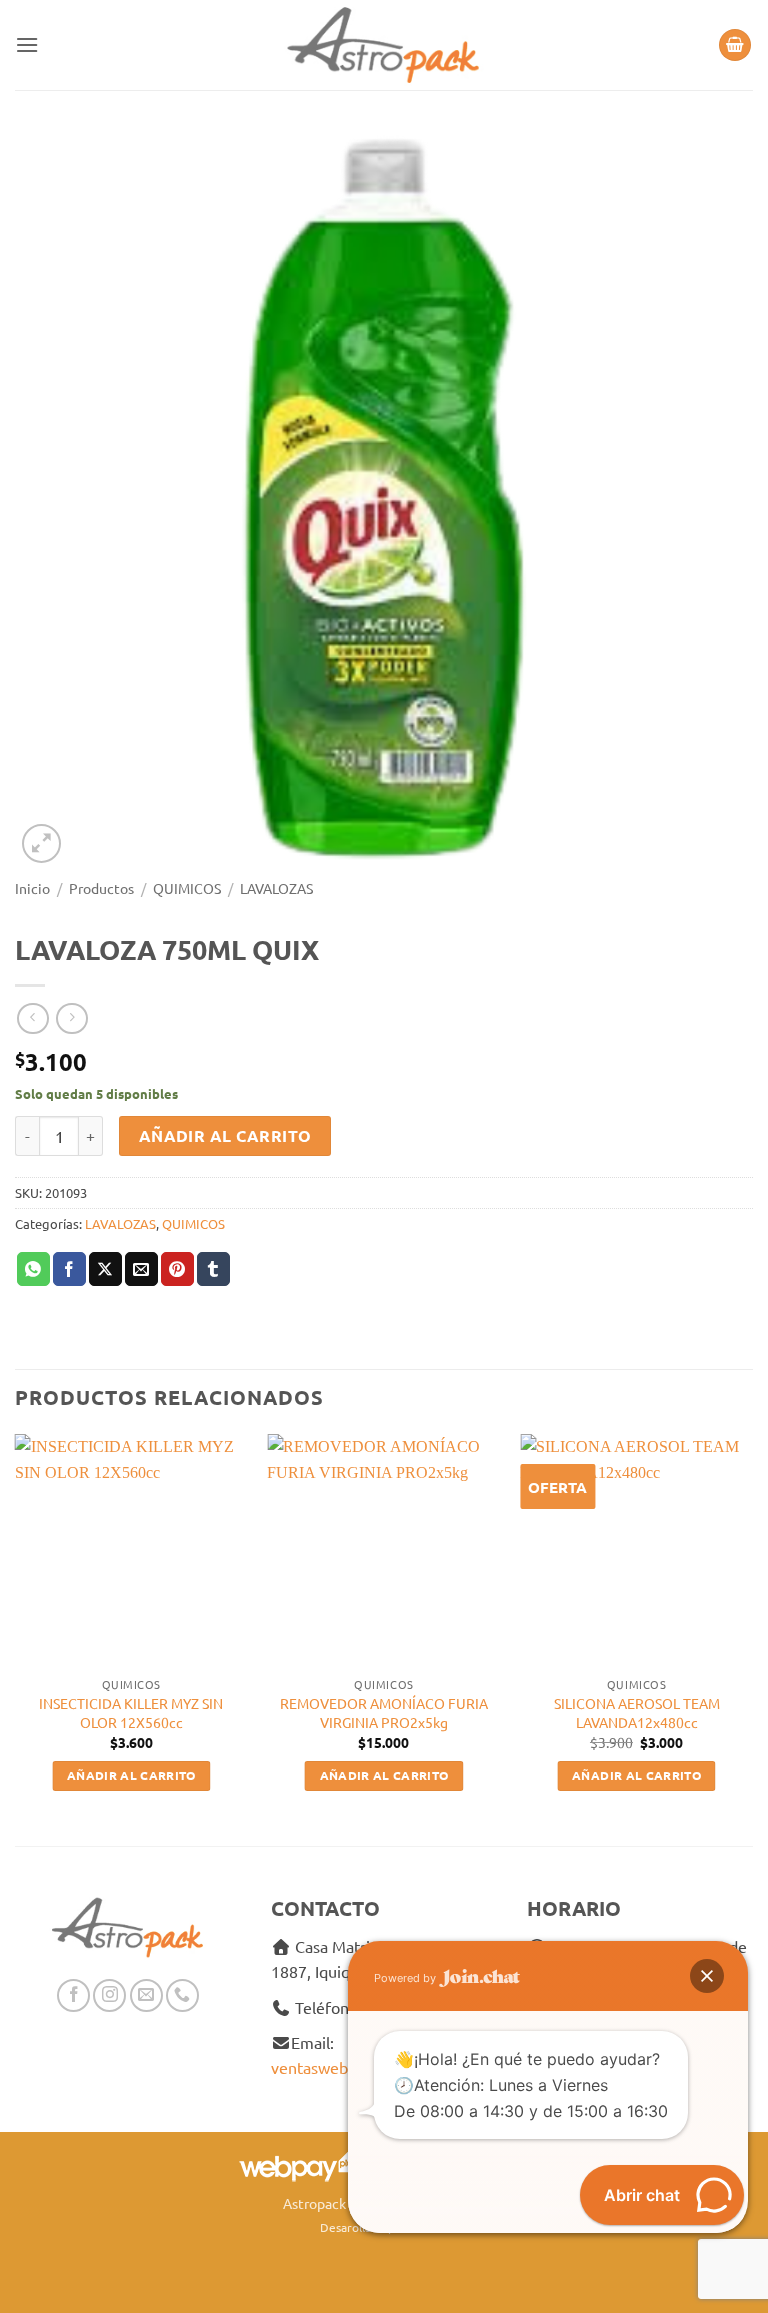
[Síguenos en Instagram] (109, 1995)
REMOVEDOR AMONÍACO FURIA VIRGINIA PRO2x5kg (384, 1712)
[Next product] (32, 1018)
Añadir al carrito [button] (131, 1775)
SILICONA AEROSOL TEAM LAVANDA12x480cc (637, 1712)
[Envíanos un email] (146, 1995)
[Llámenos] (182, 1995)
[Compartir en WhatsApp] (33, 1269)
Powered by (406, 1978)
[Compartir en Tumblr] (213, 1269)
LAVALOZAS (276, 888)
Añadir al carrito (225, 1135)
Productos (101, 888)
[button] (27, 44)
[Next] (752, 1630)
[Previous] (16, 1630)
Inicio (32, 888)
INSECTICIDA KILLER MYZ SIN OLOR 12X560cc (131, 1712)
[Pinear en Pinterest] (177, 1269)
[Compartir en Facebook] (69, 1269)
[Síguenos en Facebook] (73, 1995)
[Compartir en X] (105, 1269)
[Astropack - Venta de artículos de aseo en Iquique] (384, 45)
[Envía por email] (141, 1269)
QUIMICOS (187, 888)
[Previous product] (71, 1018)
